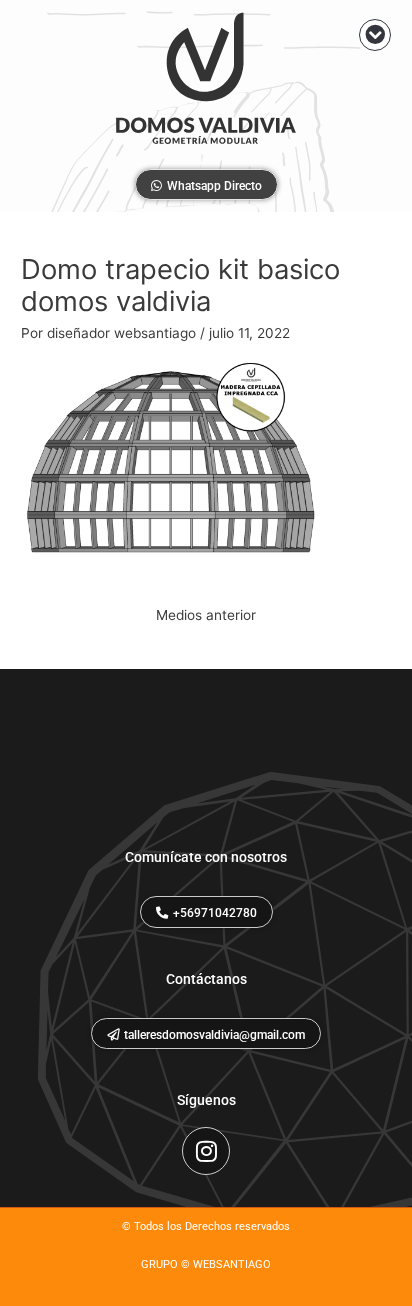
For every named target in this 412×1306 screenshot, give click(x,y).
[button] (375, 35)
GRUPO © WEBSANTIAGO (206, 1264)
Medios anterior (206, 615)
